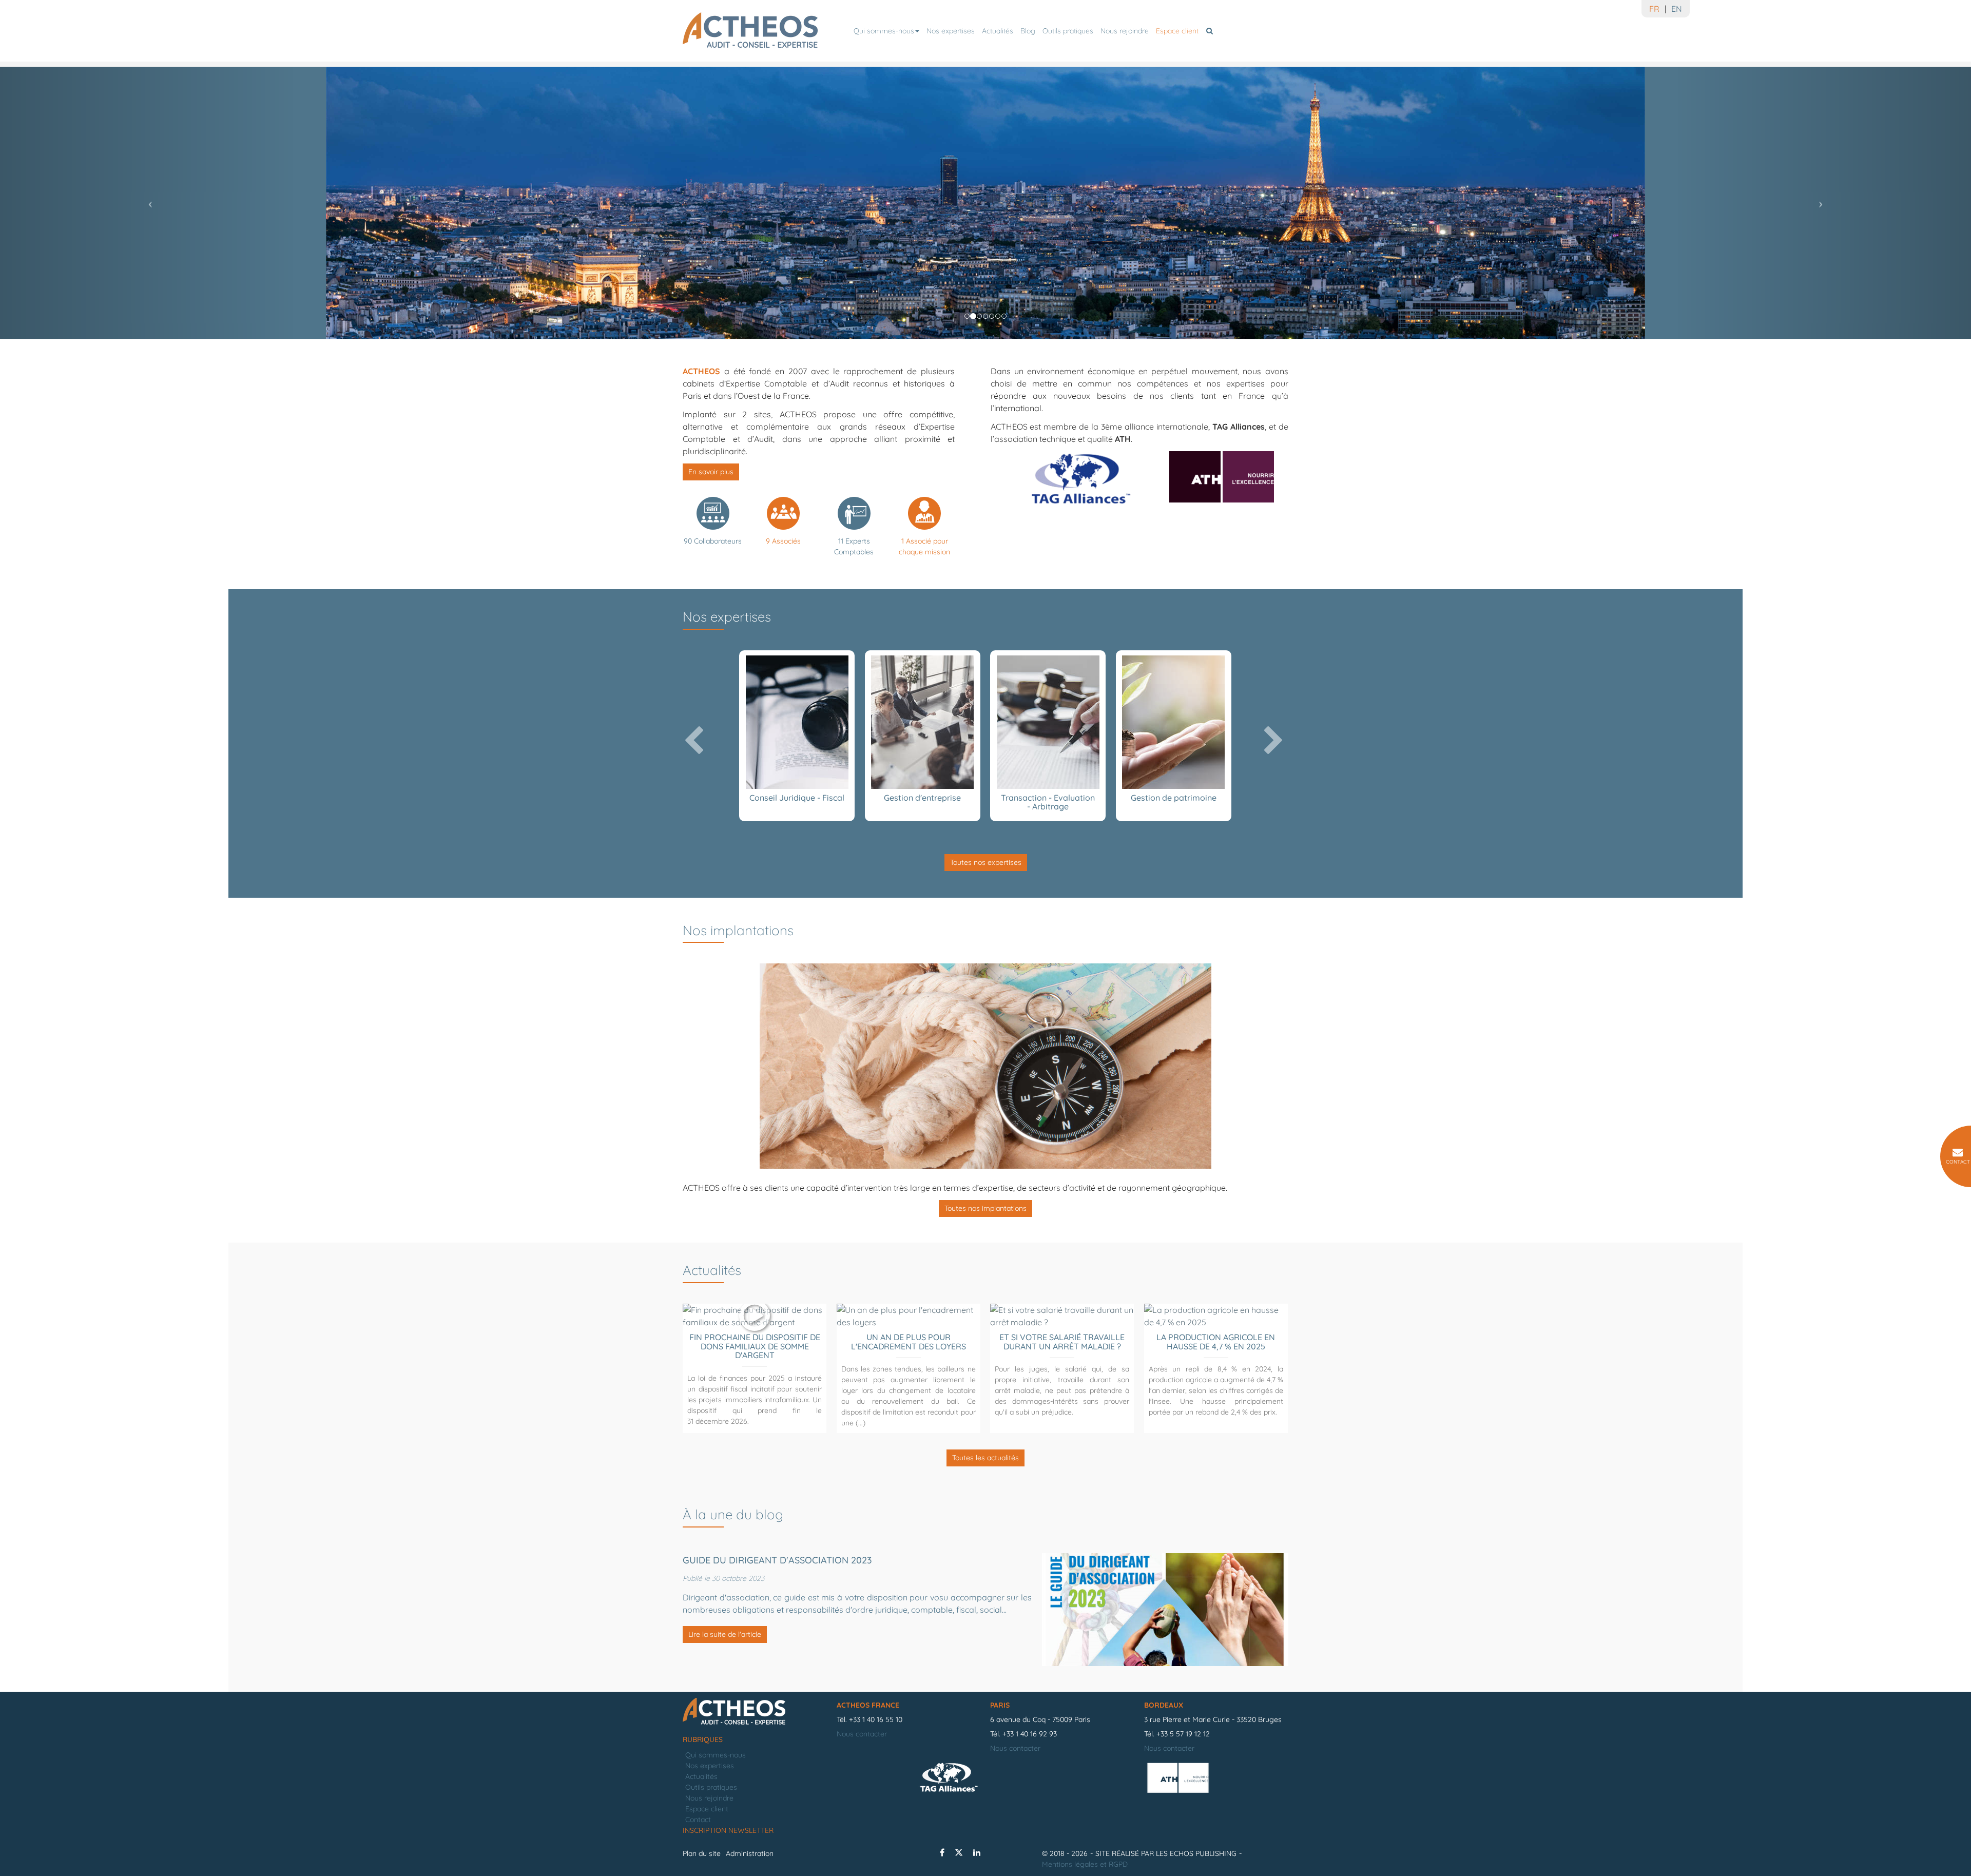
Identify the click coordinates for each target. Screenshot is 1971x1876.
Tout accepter (64, 1849)
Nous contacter (862, 1734)
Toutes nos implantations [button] (985, 1208)
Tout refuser (165, 1849)
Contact (698, 1820)
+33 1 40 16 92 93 (1030, 1734)
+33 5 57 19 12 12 (1183, 1734)
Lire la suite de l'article (725, 1634)
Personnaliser (265, 1849)
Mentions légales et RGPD (1085, 1864)
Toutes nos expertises (986, 862)
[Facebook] (942, 1852)
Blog (1028, 31)
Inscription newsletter (728, 1830)
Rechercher (1211, 31)
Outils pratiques (1068, 31)
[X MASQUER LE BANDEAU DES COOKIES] (319, 1737)
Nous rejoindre (1125, 31)
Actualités (998, 31)
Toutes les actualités (985, 1458)
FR (1654, 9)
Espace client (1177, 31)
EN (1677, 9)
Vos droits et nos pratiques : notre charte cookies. (96, 1812)
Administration (750, 1853)
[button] (148, 200)
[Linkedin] (977, 1852)
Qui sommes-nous (884, 31)
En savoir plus (711, 472)
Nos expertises (951, 31)
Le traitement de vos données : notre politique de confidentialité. (120, 1822)
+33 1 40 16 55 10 (876, 1719)
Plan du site (702, 1853)
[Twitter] (959, 1852)
